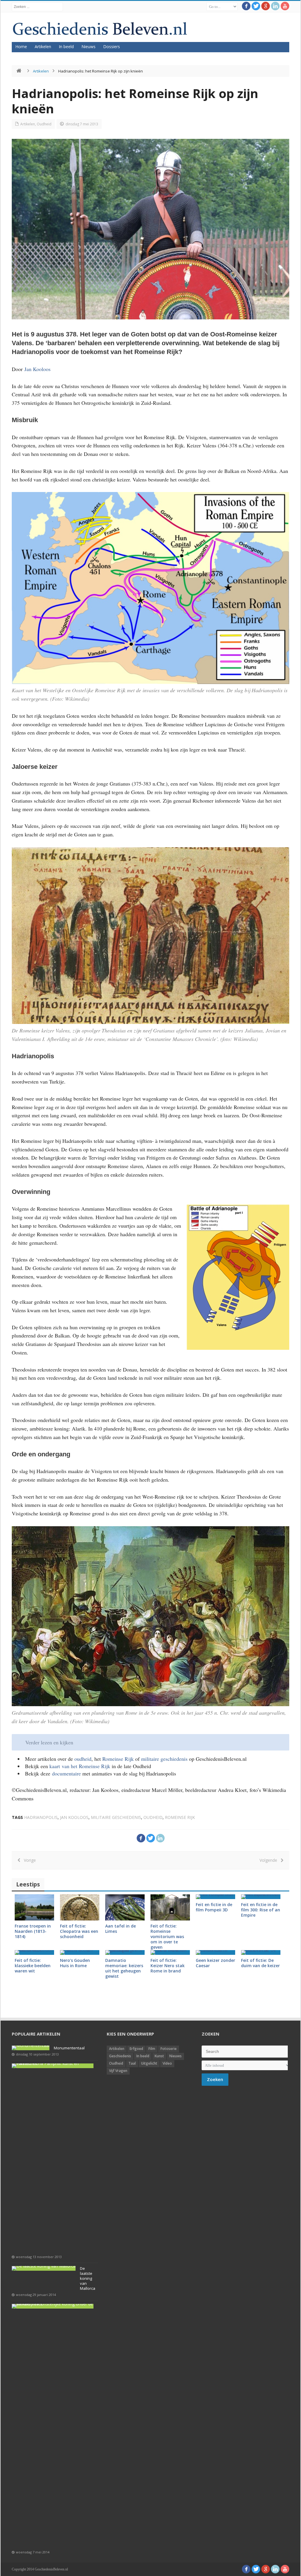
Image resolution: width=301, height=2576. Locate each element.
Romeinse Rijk (118, 1759)
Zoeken (215, 2079)
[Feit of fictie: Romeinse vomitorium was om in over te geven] (170, 1907)
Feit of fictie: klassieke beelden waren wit (33, 1966)
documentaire (67, 1773)
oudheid (83, 1759)
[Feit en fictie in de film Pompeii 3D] (215, 1897)
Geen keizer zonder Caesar (215, 1963)
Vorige (28, 1860)
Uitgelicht (149, 2063)
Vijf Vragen (118, 2071)
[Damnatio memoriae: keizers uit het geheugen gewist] (125, 1952)
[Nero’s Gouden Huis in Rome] (80, 1952)
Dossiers (112, 47)
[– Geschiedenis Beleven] (100, 29)
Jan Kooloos (37, 369)
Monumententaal (69, 2048)
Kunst (159, 2056)
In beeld (66, 47)
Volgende (270, 1860)
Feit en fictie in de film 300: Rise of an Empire (261, 1910)
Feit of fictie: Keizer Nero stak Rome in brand (168, 1966)
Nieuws (88, 47)
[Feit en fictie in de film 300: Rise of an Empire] (261, 1897)
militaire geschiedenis (164, 1759)
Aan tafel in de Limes (121, 1929)
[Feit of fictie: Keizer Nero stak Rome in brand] (170, 1952)
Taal (132, 2063)
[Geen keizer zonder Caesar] (215, 1952)
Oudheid (44, 124)
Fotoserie (169, 2049)
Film (152, 2049)
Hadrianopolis (41, 1817)
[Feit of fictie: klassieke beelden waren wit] (34, 1952)
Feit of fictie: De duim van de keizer (260, 1963)
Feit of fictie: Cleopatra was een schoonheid (79, 1931)
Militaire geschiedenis (116, 1817)
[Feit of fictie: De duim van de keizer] (261, 1952)
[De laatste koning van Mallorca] (44, 2268)
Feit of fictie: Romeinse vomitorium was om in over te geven (167, 1936)
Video (167, 2063)
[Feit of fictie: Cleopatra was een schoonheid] (80, 1907)
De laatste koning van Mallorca (88, 2278)
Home (21, 47)
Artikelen (43, 47)
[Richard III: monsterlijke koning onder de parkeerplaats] (53, 2306)
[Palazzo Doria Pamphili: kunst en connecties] (53, 2066)
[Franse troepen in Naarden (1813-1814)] (34, 1907)
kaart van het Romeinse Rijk (80, 1766)
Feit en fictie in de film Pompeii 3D (214, 1907)
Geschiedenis (120, 2056)
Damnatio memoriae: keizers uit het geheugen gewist (124, 1968)
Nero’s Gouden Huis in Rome (75, 1963)
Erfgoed (136, 2049)
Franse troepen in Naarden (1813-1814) (33, 1931)
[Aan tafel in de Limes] (125, 1907)
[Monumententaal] (31, 2048)
